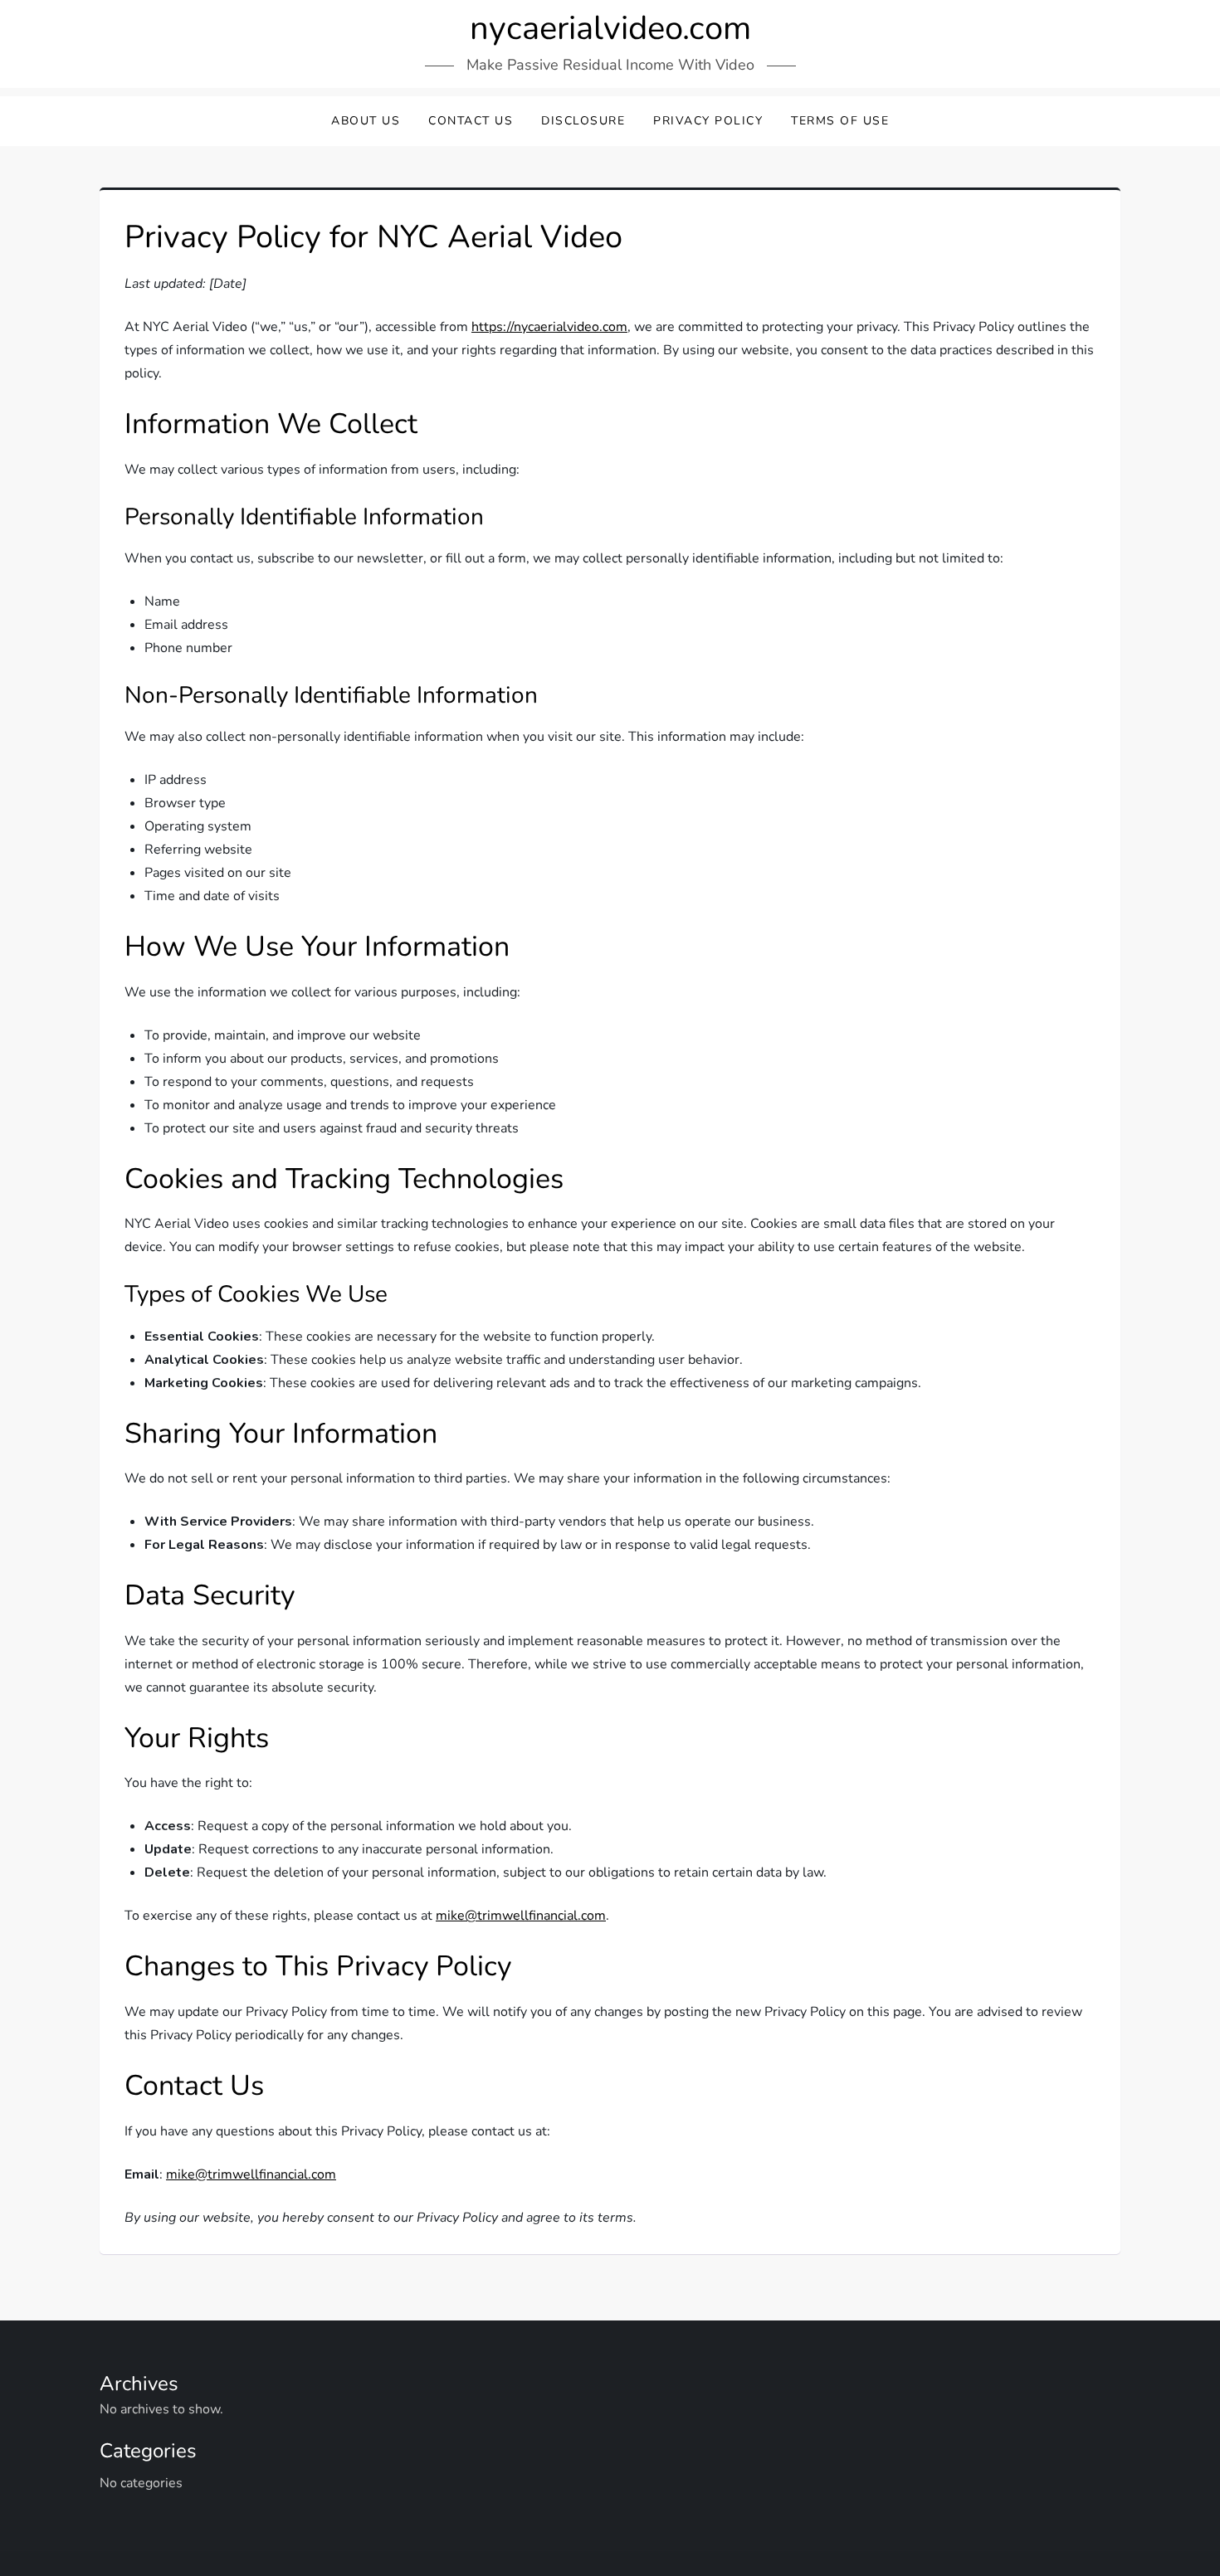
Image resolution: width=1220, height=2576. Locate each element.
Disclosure (583, 121)
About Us (366, 121)
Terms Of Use (840, 121)
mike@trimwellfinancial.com (521, 1916)
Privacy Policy (708, 121)
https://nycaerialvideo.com (549, 327)
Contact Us (471, 121)
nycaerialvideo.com (610, 28)
